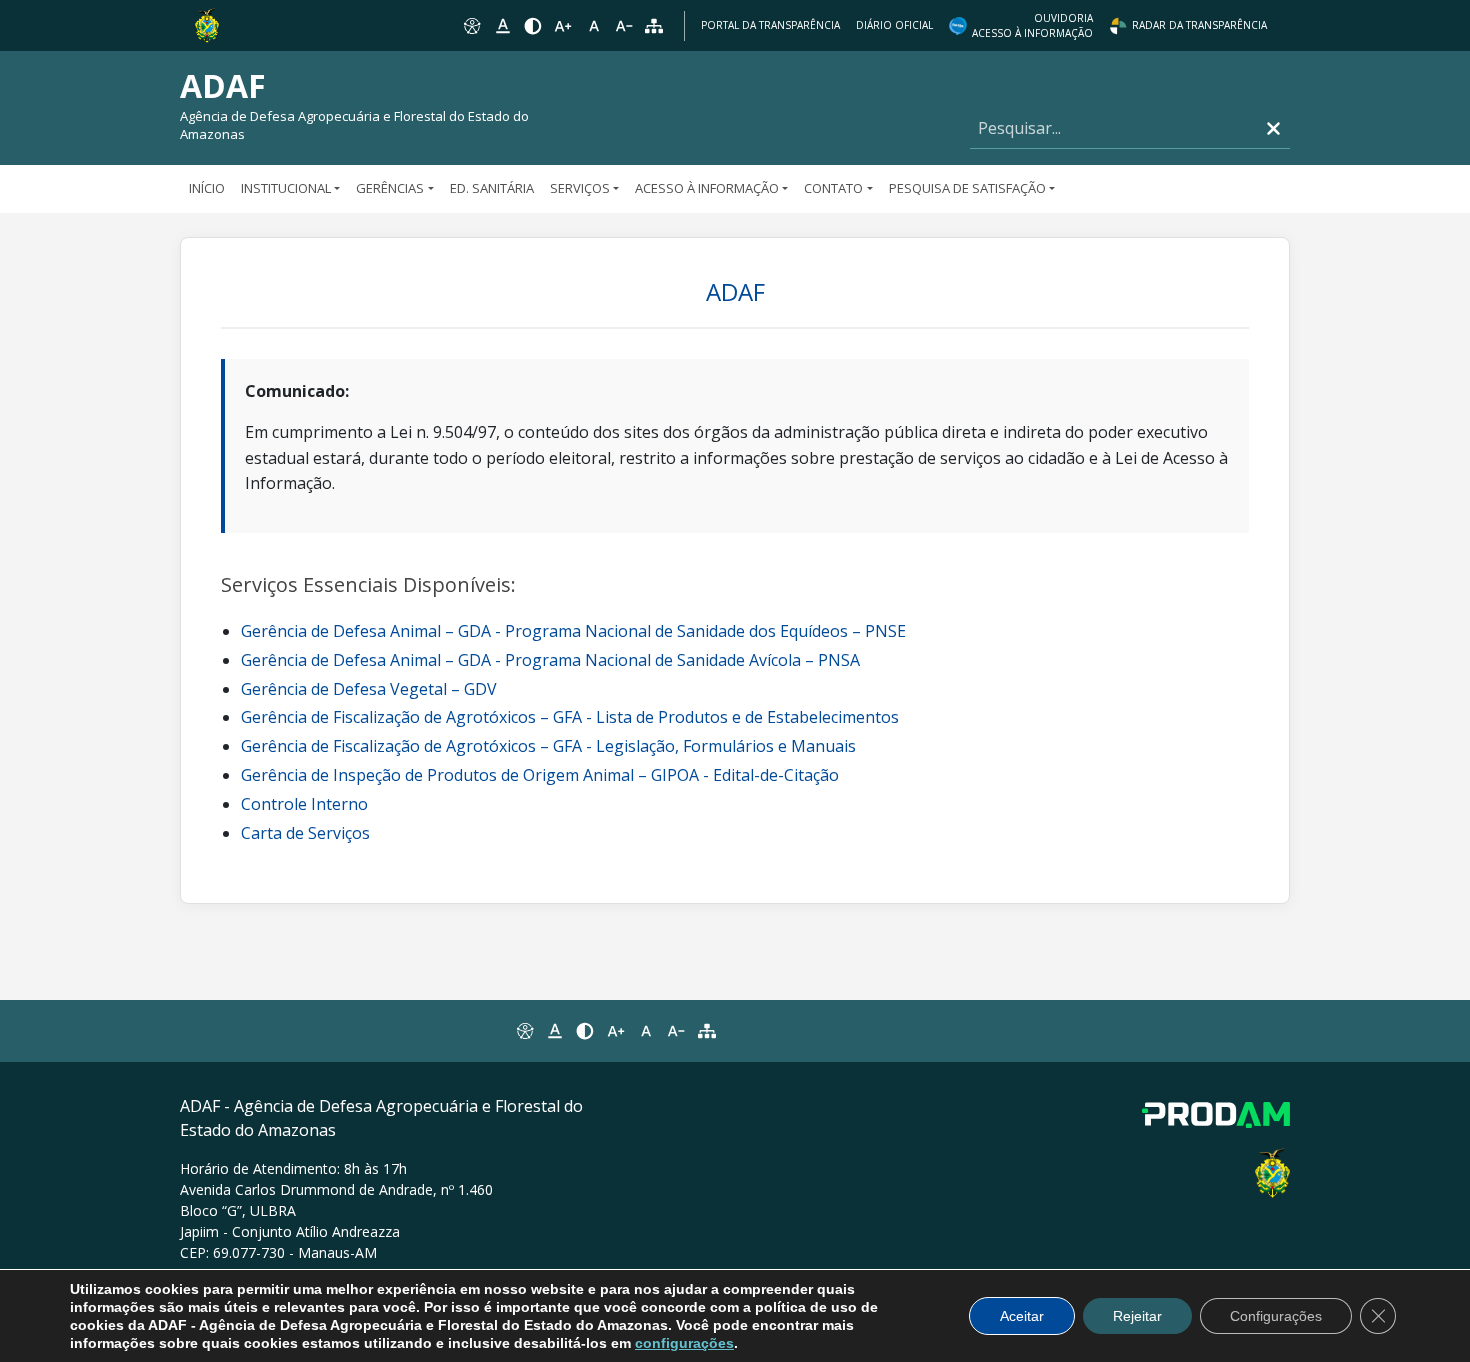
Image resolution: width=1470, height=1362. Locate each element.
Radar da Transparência (1199, 25)
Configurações (1276, 1316)
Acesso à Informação (707, 188)
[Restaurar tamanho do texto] (594, 26)
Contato (833, 188)
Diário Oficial (894, 25)
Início (207, 188)
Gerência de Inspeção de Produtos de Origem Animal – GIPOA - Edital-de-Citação (540, 775)
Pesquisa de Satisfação (967, 188)
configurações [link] (684, 1343)
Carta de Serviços (305, 833)
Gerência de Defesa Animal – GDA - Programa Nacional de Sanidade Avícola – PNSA (550, 660)
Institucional (286, 188)
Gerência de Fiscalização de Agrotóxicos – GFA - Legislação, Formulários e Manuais (548, 746)
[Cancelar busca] (1273, 128)
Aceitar (1022, 1316)
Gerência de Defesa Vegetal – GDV (369, 689)
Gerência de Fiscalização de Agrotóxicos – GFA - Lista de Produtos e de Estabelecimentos (570, 717)
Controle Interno (304, 804)
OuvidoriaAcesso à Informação (1032, 25)
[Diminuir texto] (624, 26)
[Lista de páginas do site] (707, 1031)
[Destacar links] (502, 26)
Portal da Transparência (770, 25)
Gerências (390, 188)
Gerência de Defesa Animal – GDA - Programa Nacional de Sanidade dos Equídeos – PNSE (573, 631)
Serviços (580, 188)
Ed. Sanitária (492, 188)
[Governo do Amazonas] (207, 24)
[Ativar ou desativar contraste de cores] (533, 26)
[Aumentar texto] (563, 26)
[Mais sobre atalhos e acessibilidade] (524, 1031)
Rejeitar (1137, 1316)
